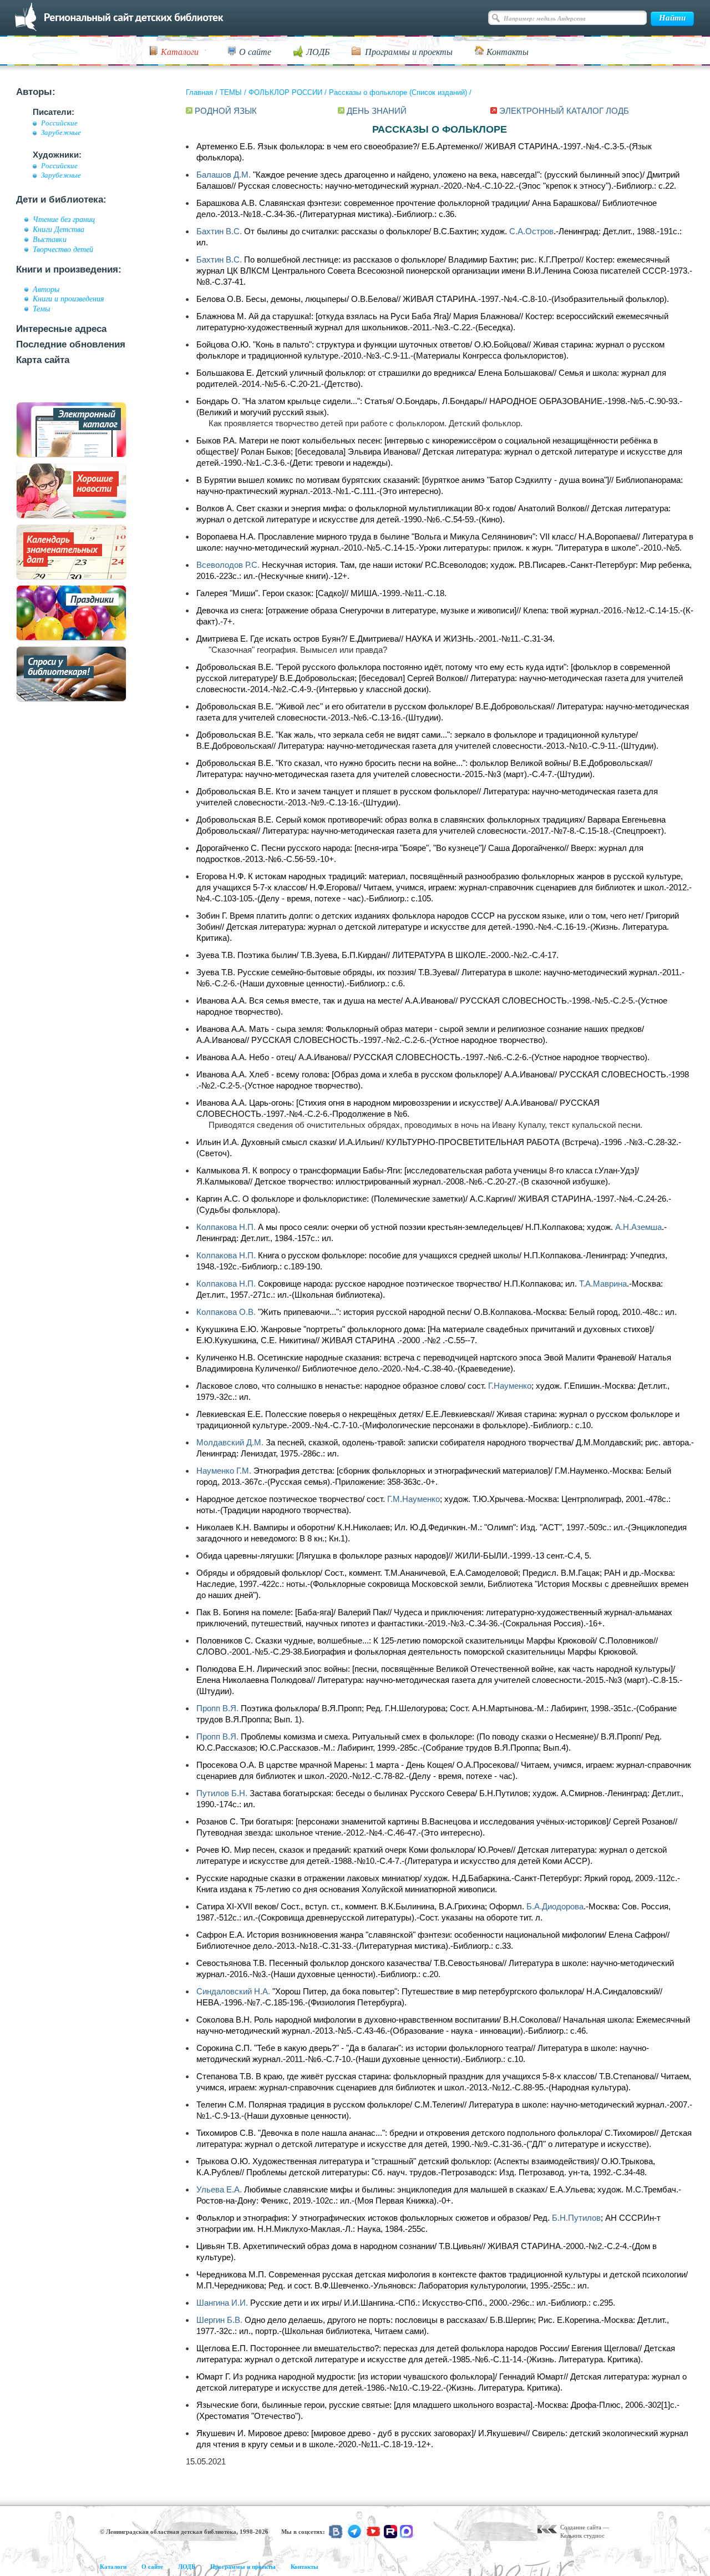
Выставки (50, 239)
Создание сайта (581, 2527)
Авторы (46, 289)
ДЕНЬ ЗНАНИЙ (377, 111)
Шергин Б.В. (219, 2320)
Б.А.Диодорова (555, 1906)
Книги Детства (59, 229)
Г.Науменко (510, 1386)
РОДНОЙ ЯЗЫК (226, 111)
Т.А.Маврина (603, 1284)
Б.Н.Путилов (576, 2218)
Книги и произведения (69, 299)
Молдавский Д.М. (230, 1442)
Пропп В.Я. (217, 1708)
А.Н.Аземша (638, 1227)
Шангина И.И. (222, 2303)
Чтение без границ (64, 219)
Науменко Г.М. (224, 1471)
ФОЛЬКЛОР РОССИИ (285, 92)
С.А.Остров (531, 231)
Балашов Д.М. (224, 175)
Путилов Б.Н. (222, 1793)
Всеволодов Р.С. (228, 565)
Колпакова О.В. (226, 1312)
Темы (41, 309)
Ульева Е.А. (219, 2189)
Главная (199, 92)
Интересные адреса (61, 329)
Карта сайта (43, 360)
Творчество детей (63, 249)
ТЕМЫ (231, 92)
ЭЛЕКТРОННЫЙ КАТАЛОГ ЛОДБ (564, 111)
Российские (59, 123)
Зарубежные (61, 133)
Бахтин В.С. (219, 231)
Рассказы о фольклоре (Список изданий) (398, 92)
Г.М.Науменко (414, 1499)
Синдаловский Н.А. (233, 1991)
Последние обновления (71, 344)
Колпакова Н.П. (226, 1227)
